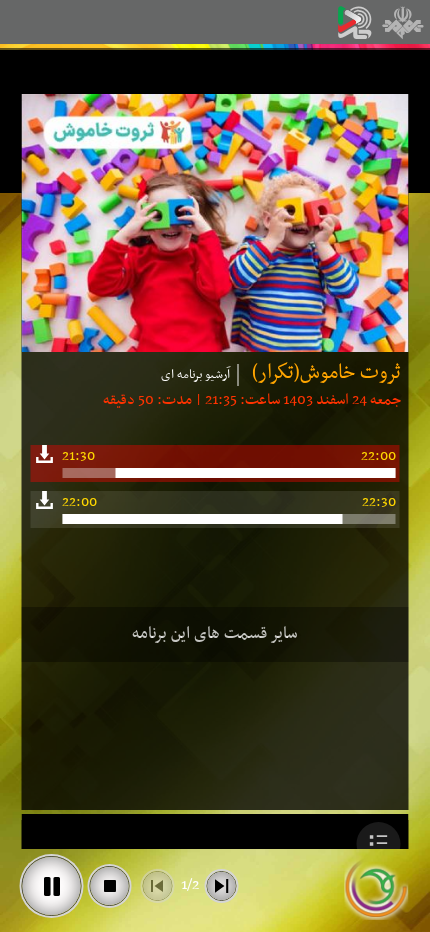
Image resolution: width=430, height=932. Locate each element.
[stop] (110, 886)
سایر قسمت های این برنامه (215, 634)
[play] (52, 886)
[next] (222, 886)
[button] (379, 844)
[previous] (158, 886)
